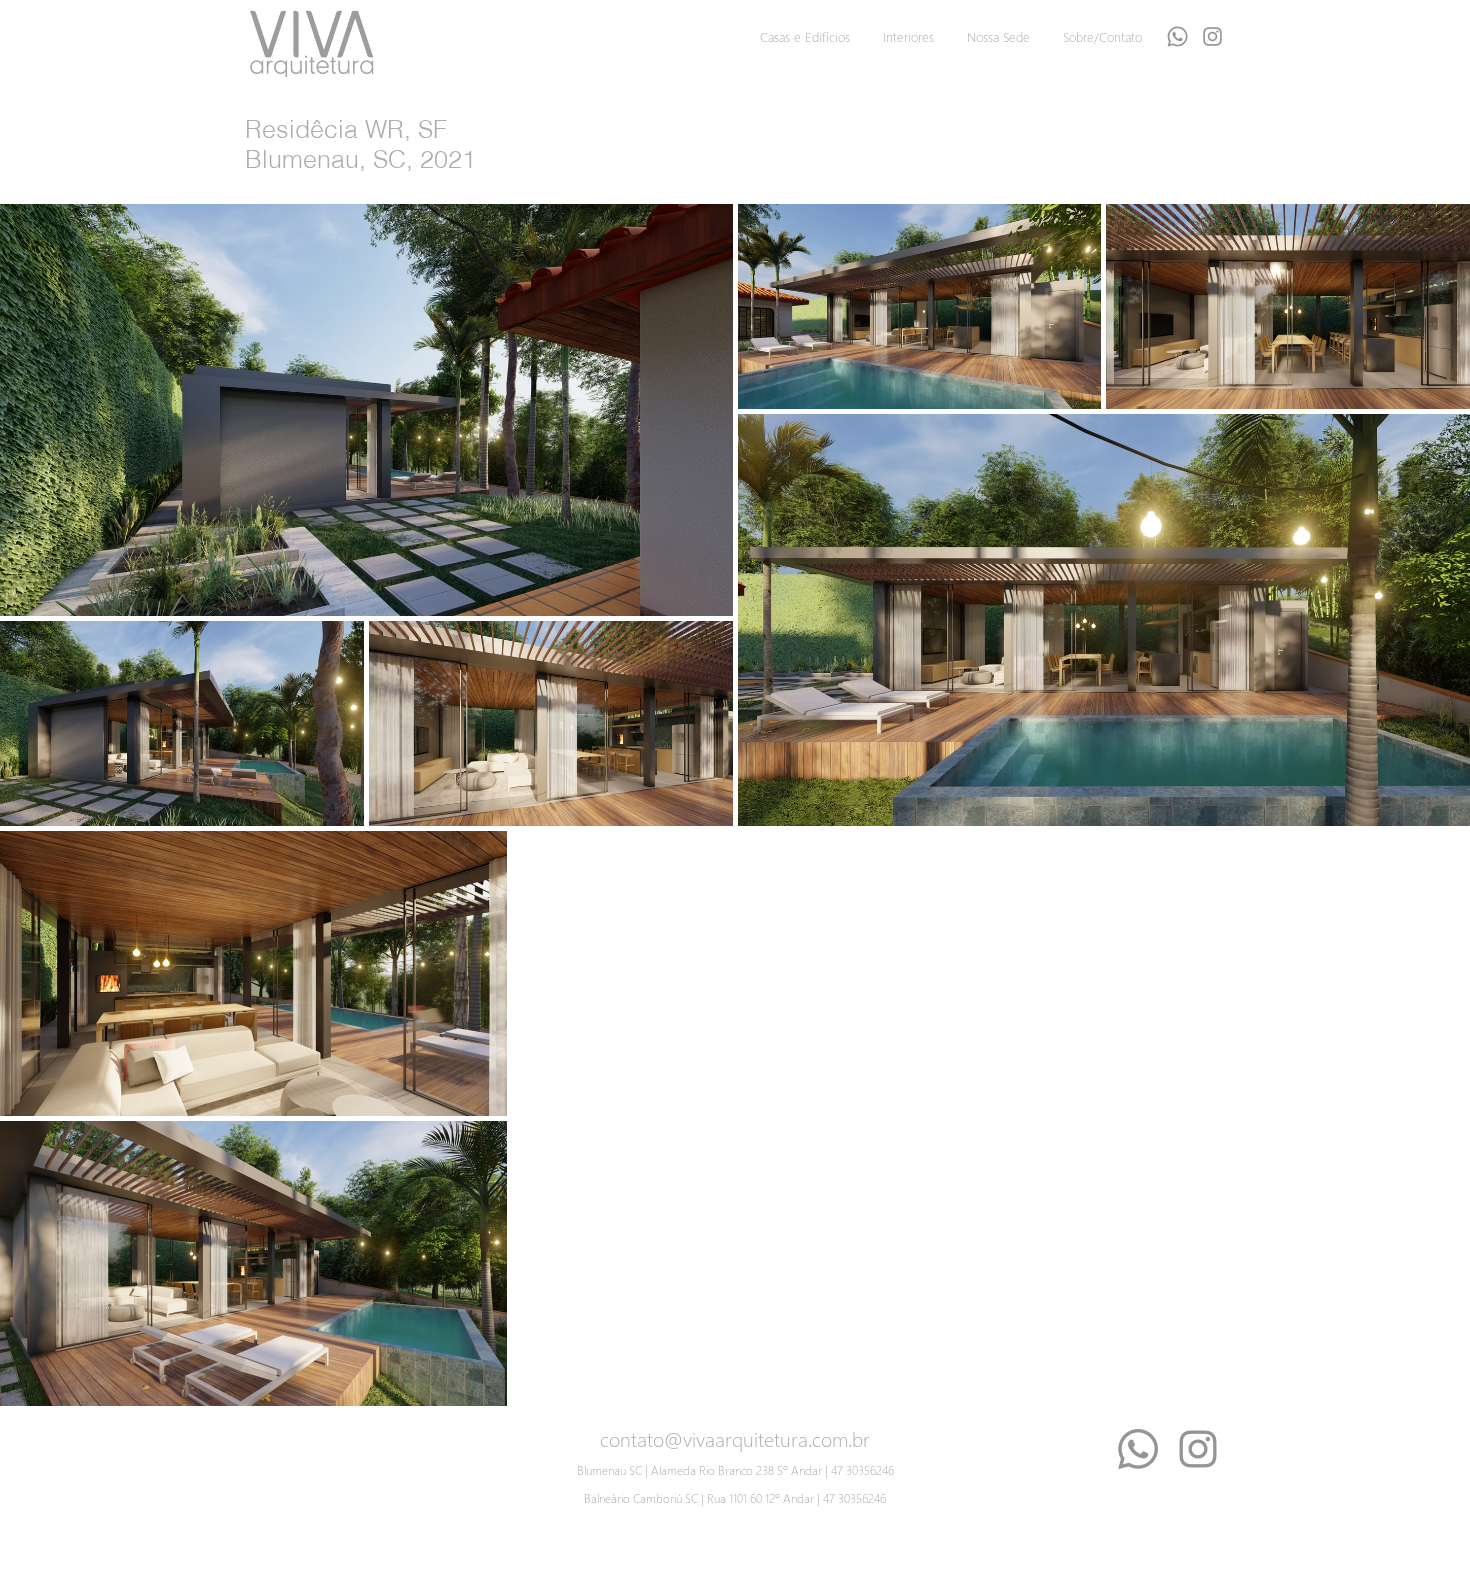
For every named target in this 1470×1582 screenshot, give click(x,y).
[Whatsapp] (1177, 36)
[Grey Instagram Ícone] (1212, 36)
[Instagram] (1198, 1449)
